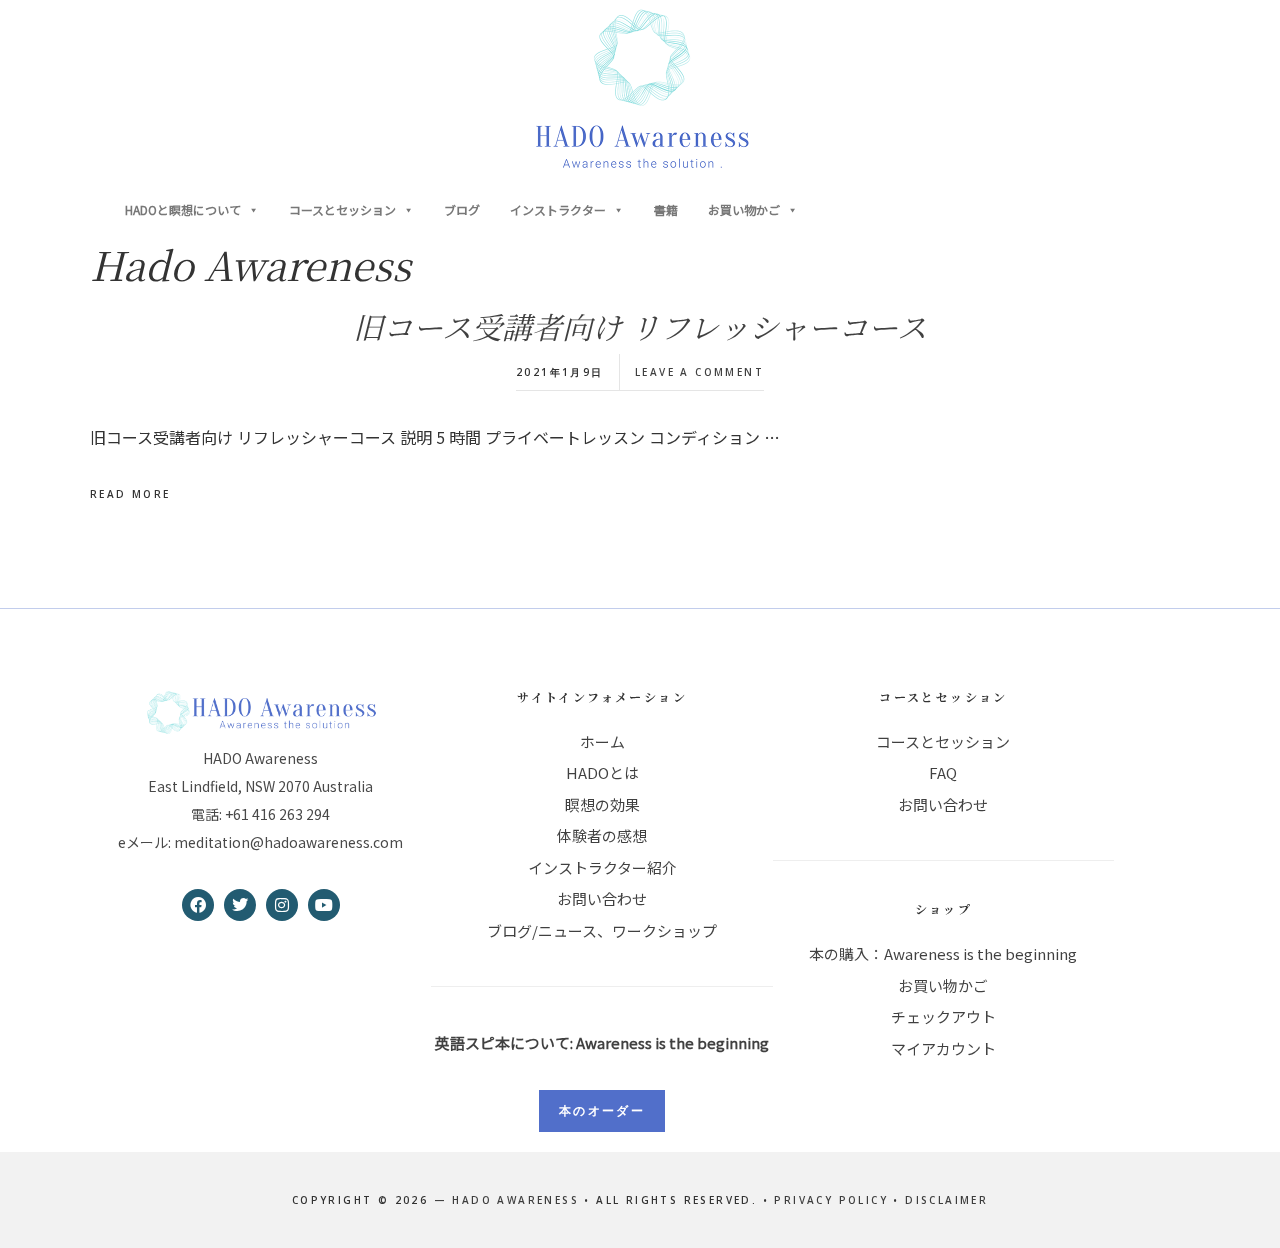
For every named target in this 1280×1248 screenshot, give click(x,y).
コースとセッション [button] (342, 209)
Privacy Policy (831, 1200)
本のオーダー (602, 1110)
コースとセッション (943, 741)
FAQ (943, 772)
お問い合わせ (602, 898)
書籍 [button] (666, 209)
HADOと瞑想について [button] (183, 209)
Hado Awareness (515, 1200)
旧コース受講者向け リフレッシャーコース (640, 326)
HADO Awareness (640, 90)
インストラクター (558, 209)
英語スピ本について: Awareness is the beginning (602, 1042)
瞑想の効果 (602, 804)
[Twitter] (240, 905)
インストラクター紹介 (602, 867)
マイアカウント (943, 1048)
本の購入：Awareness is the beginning (943, 953)
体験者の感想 (602, 835)
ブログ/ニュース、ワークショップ (602, 930)
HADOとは (602, 772)
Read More (130, 494)
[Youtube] (324, 905)
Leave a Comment (699, 372)
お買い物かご (744, 209)
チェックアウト (943, 1016)
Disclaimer (946, 1200)
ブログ (462, 209)
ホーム (602, 741)
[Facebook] (198, 905)
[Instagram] (282, 905)
